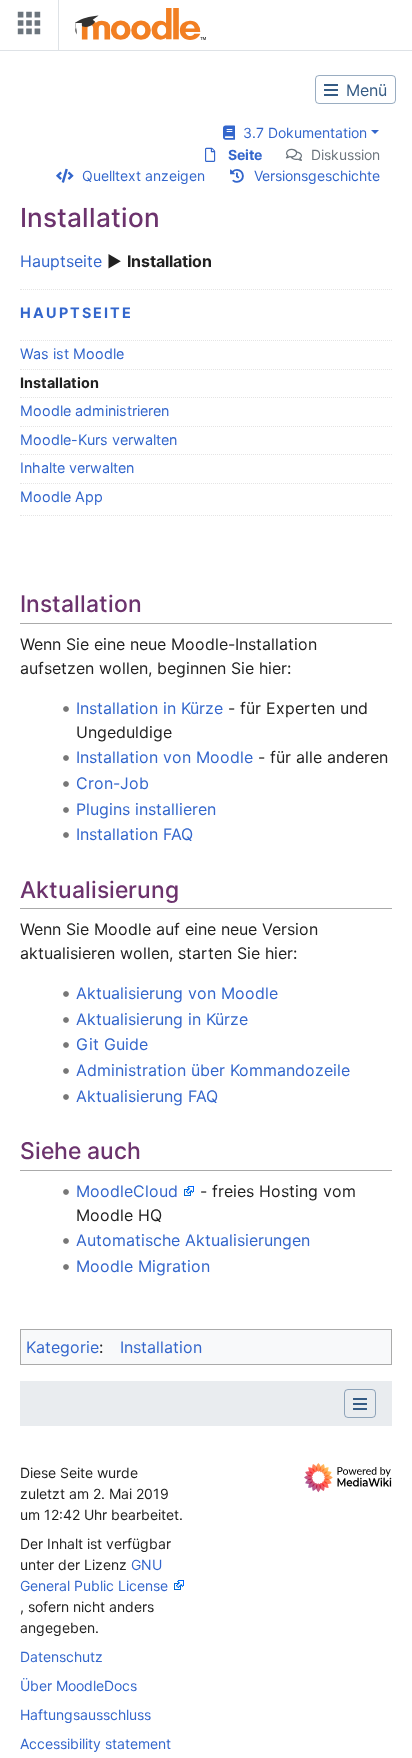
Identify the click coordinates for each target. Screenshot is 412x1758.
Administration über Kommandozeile (213, 1070)
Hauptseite (61, 261)
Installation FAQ (134, 834)
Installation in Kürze (149, 708)
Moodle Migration (143, 1266)
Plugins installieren (146, 809)
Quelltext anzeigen (143, 175)
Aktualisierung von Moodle (177, 993)
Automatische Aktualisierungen (193, 1240)
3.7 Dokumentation (301, 132)
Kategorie (62, 1347)
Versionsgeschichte (317, 175)
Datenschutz (61, 1656)
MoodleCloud (127, 1191)
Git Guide (112, 1044)
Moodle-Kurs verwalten (98, 439)
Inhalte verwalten (77, 467)
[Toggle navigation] (25, 27)
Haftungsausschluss (85, 1714)
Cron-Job (112, 783)
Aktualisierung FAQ (147, 1096)
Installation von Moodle (164, 757)
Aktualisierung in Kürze (162, 1019)
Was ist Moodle (72, 353)
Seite (245, 154)
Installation (161, 1347)
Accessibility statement (95, 1743)
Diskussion (345, 154)
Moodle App (61, 496)
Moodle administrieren (94, 410)
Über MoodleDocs (78, 1685)
